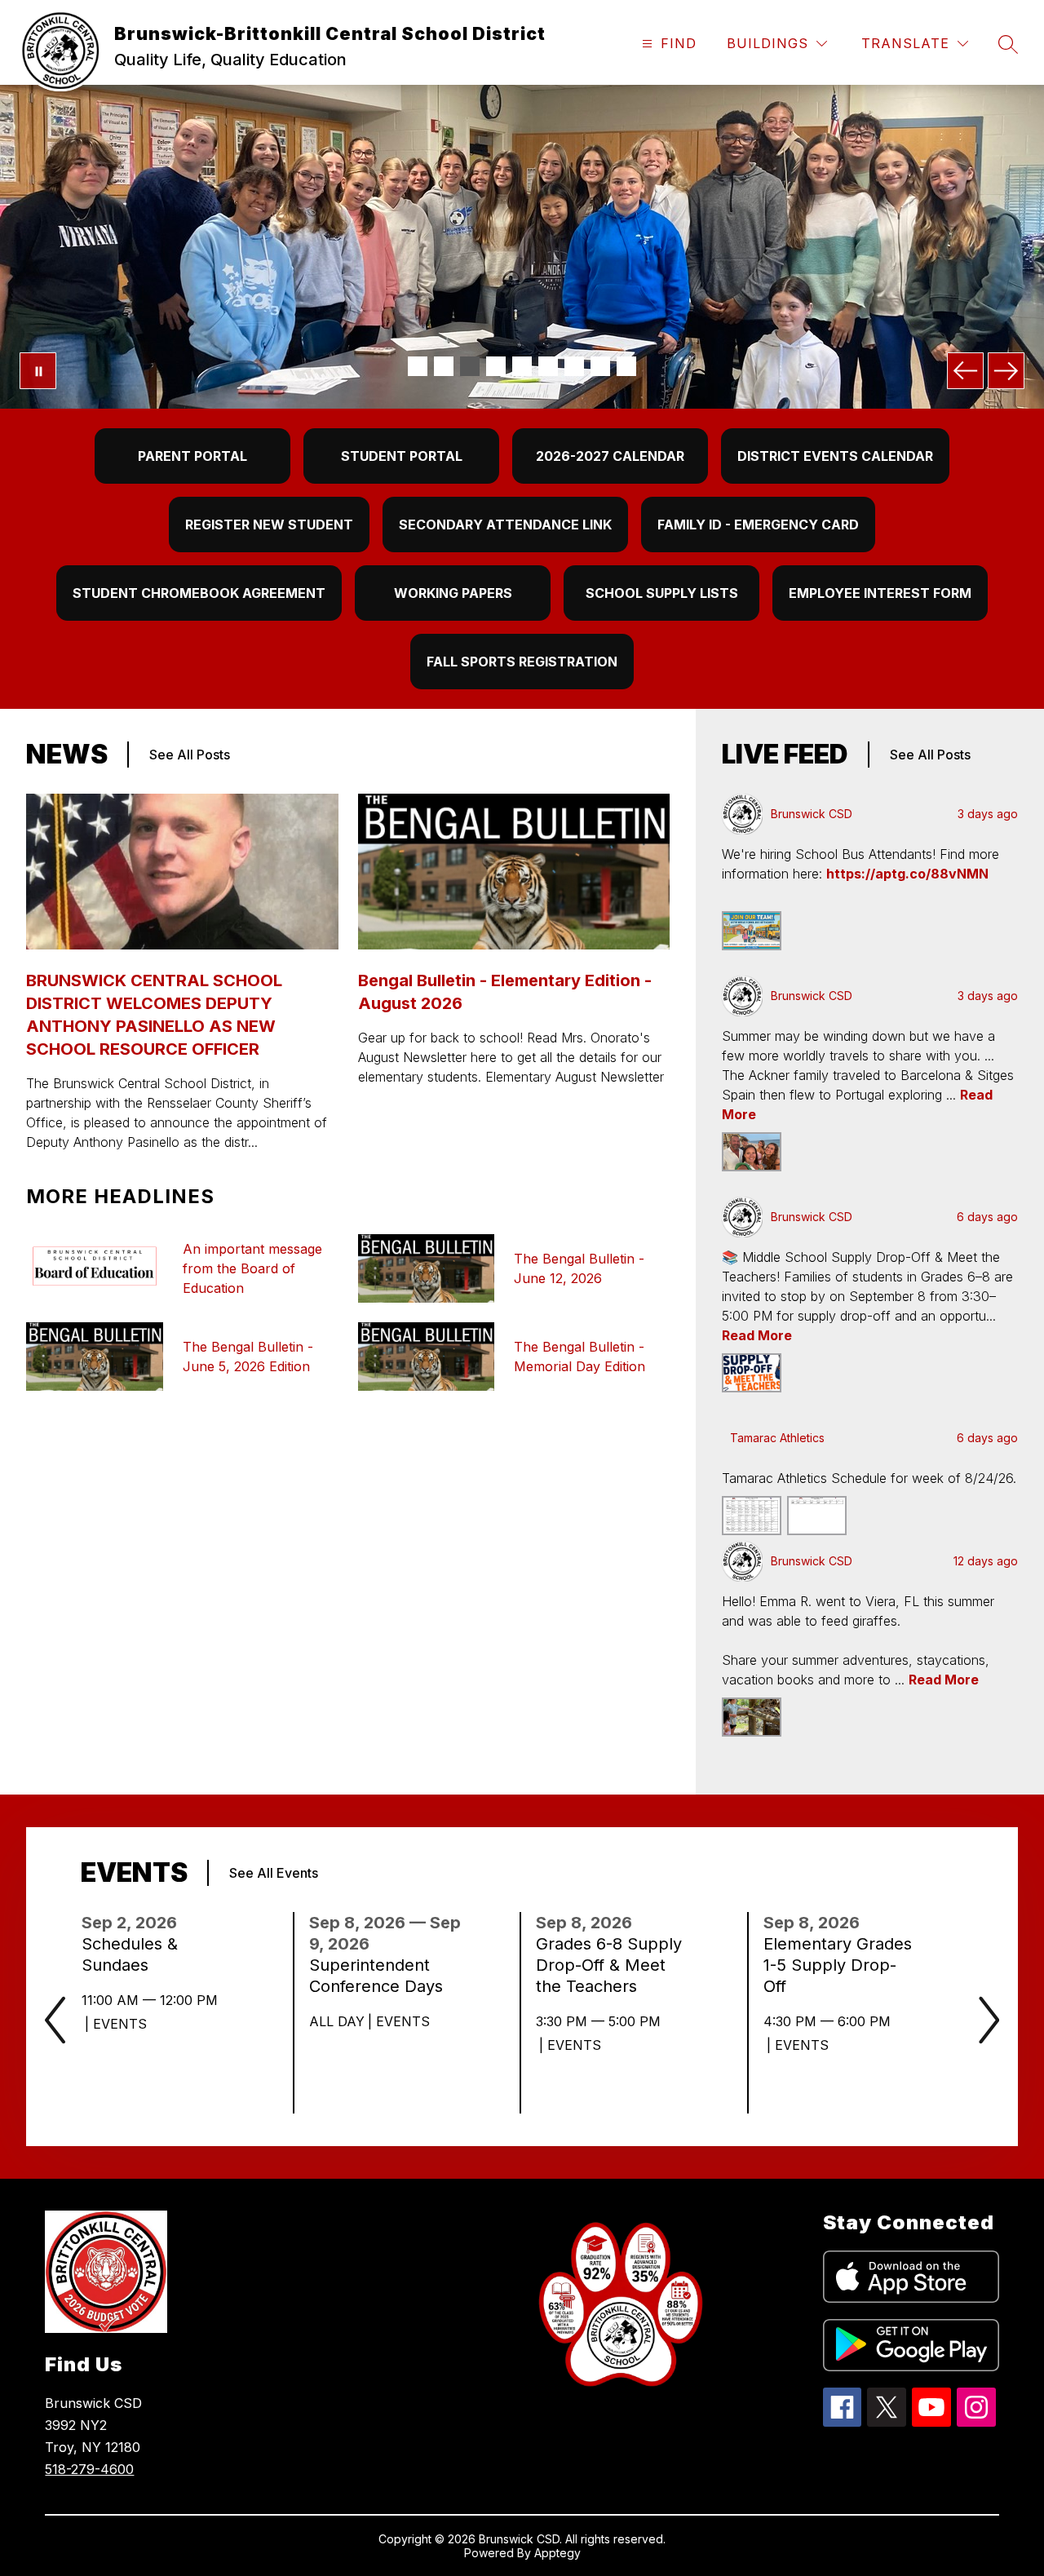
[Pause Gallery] (38, 371)
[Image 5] (522, 366)
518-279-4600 (89, 2469)
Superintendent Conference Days (384, 1976)
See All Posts (190, 755)
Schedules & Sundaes (130, 1955)
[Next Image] (1006, 371)
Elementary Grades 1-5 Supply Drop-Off (838, 1965)
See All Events (274, 1873)
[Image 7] (574, 366)
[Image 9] (626, 366)
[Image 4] (496, 366)
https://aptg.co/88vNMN (907, 874)
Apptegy (557, 2553)
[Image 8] (600, 366)
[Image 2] (444, 366)
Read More (757, 1335)
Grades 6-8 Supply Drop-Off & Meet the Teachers (609, 1965)
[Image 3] (470, 366)
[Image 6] (548, 366)
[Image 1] (418, 366)
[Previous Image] (965, 371)
